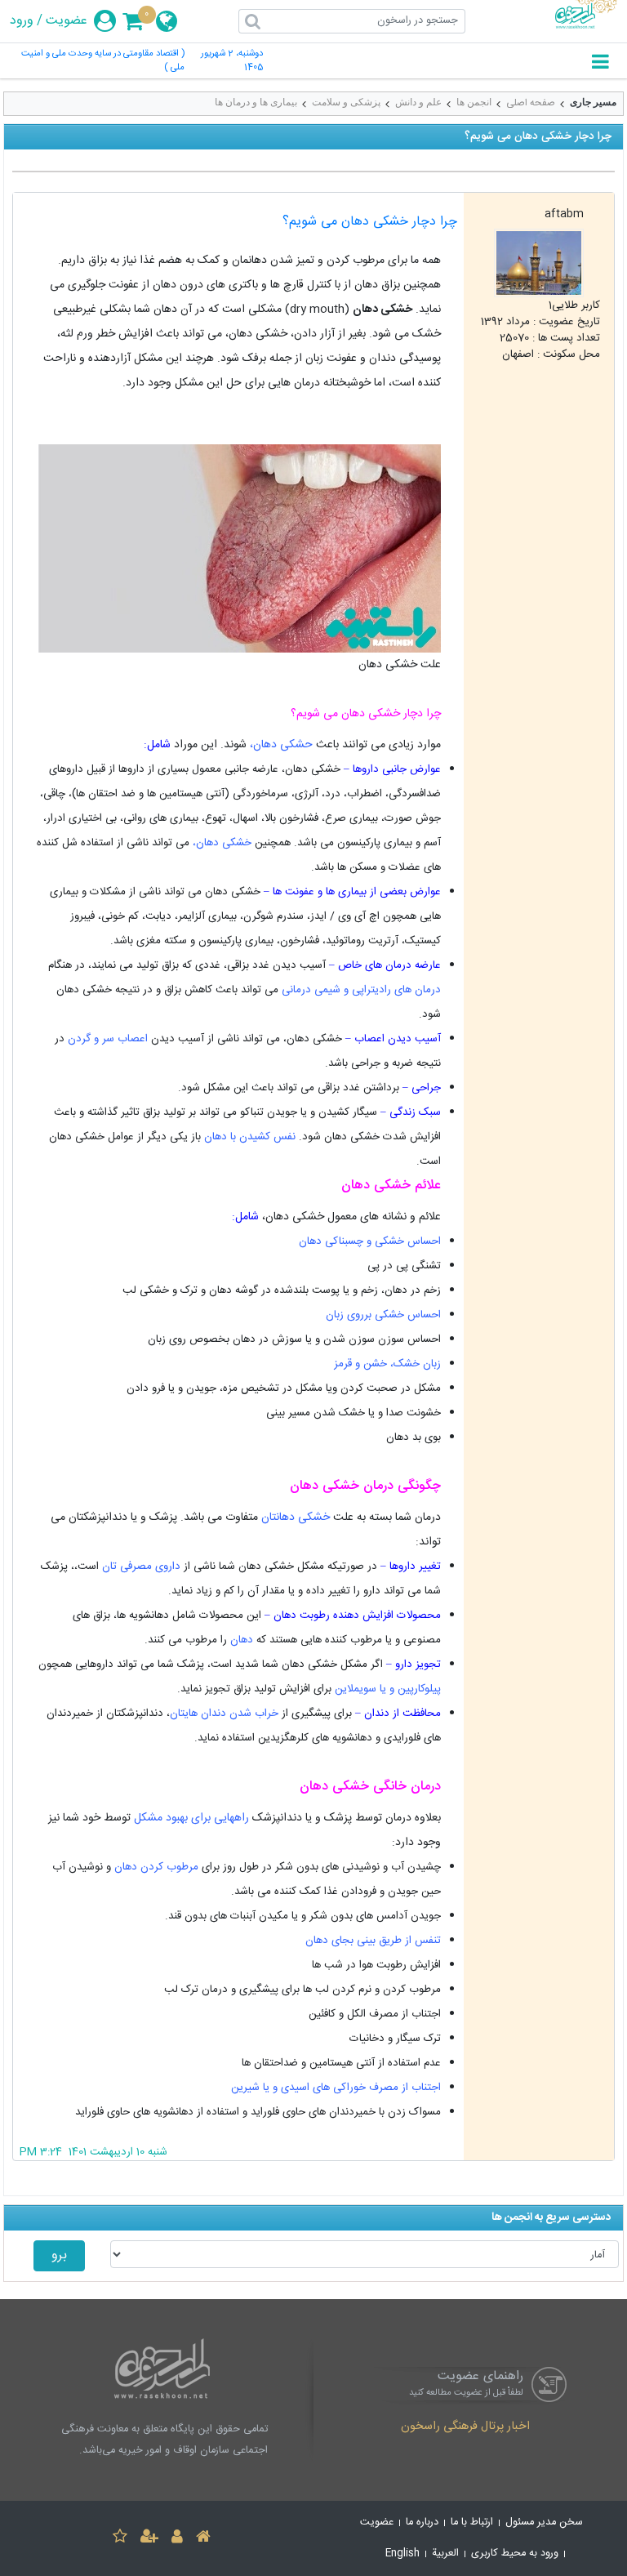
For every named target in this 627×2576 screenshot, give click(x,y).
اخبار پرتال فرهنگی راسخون (465, 2427)
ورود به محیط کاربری (515, 2554)
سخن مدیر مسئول (544, 2523)
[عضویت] (149, 2539)
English (402, 2554)
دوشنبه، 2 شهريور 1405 (232, 61)
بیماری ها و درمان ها (256, 102)
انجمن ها (474, 102)
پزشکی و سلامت (346, 102)
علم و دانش (418, 102)
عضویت (67, 21)
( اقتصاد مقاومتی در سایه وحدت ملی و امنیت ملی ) (103, 61)
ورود (22, 21)
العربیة (445, 2554)
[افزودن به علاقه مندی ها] (120, 2539)
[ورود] (177, 2539)
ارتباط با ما (472, 2523)
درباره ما (422, 2523)
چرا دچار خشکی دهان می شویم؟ (370, 222)
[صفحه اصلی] (203, 2539)
